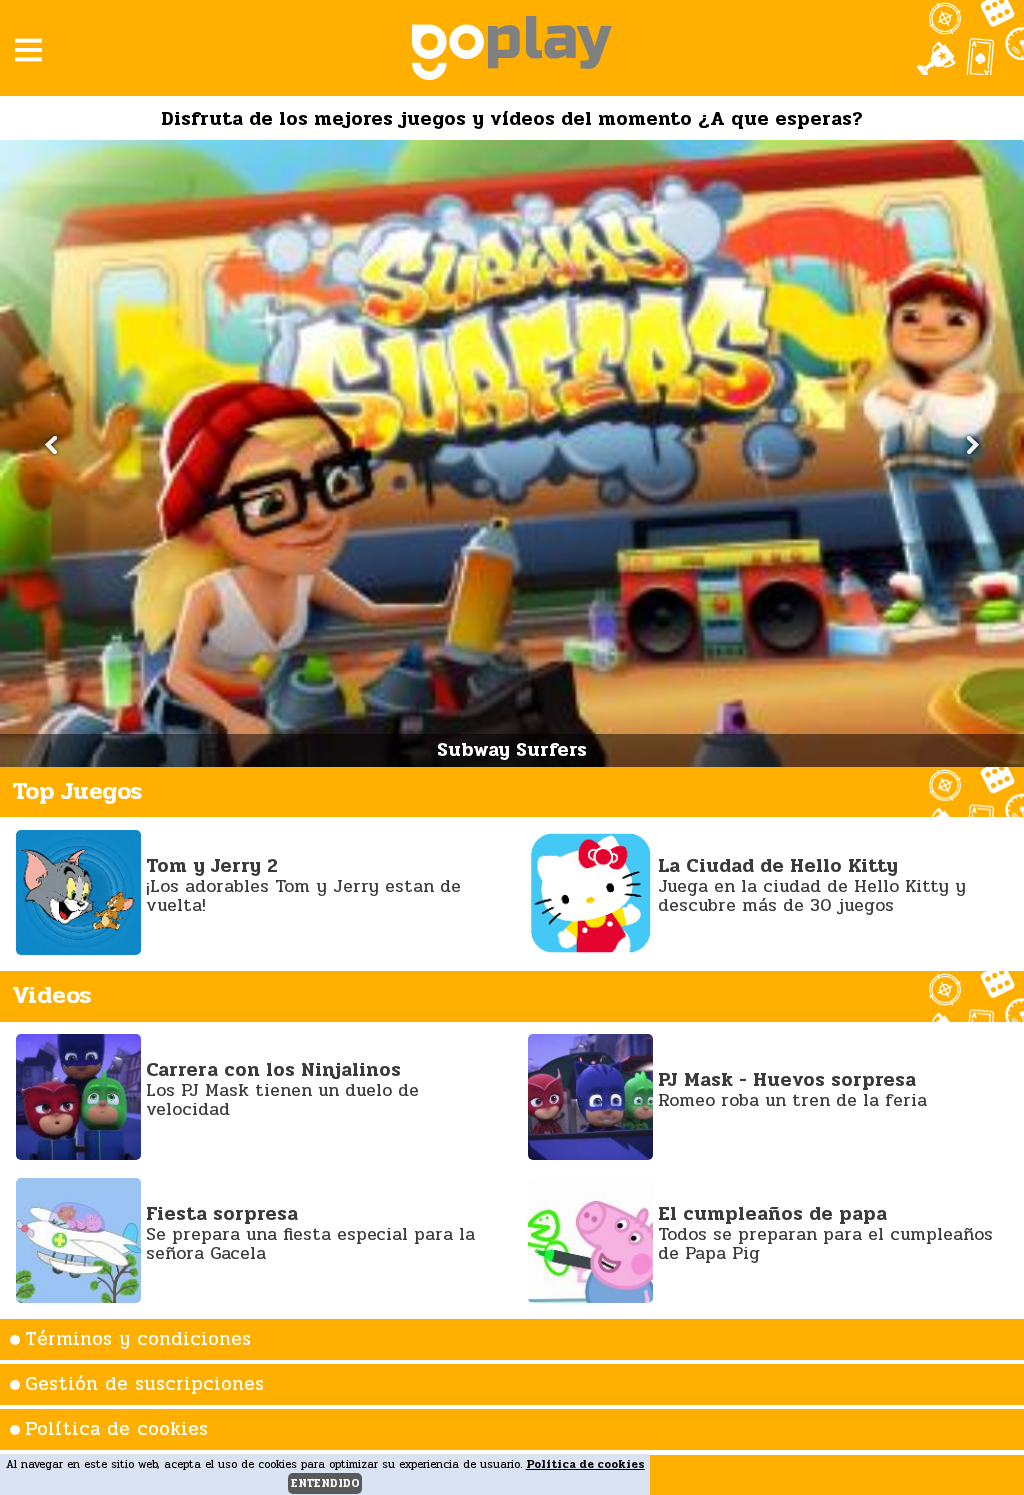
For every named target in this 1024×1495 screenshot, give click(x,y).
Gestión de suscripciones (144, 1384)
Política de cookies (116, 1429)
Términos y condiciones (138, 1339)
